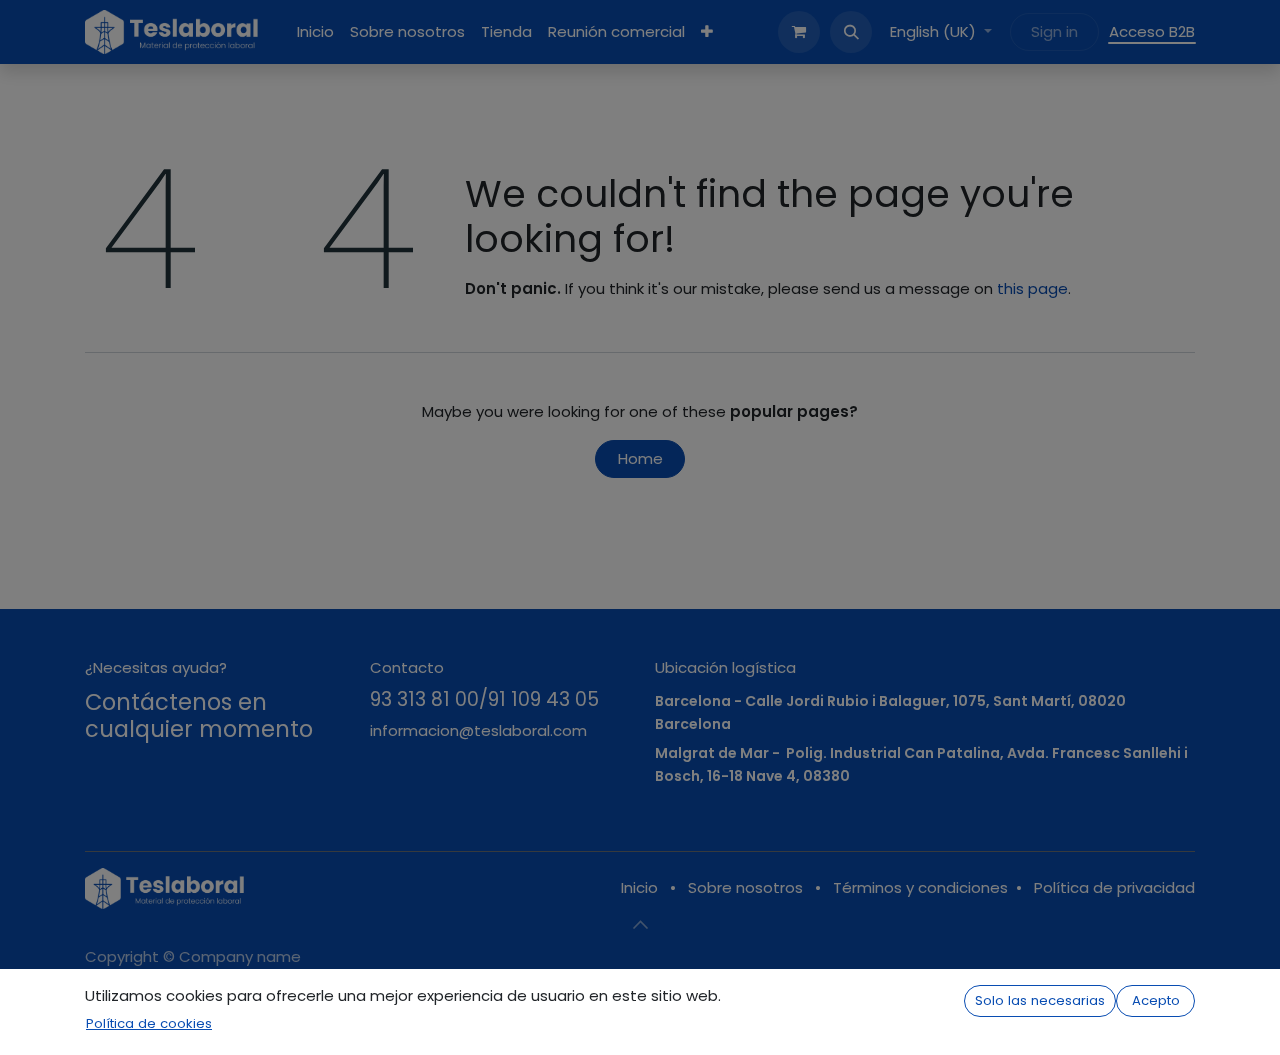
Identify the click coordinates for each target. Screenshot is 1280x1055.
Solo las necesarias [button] (1040, 1000)
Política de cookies (149, 1023)
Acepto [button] (1156, 1000)
